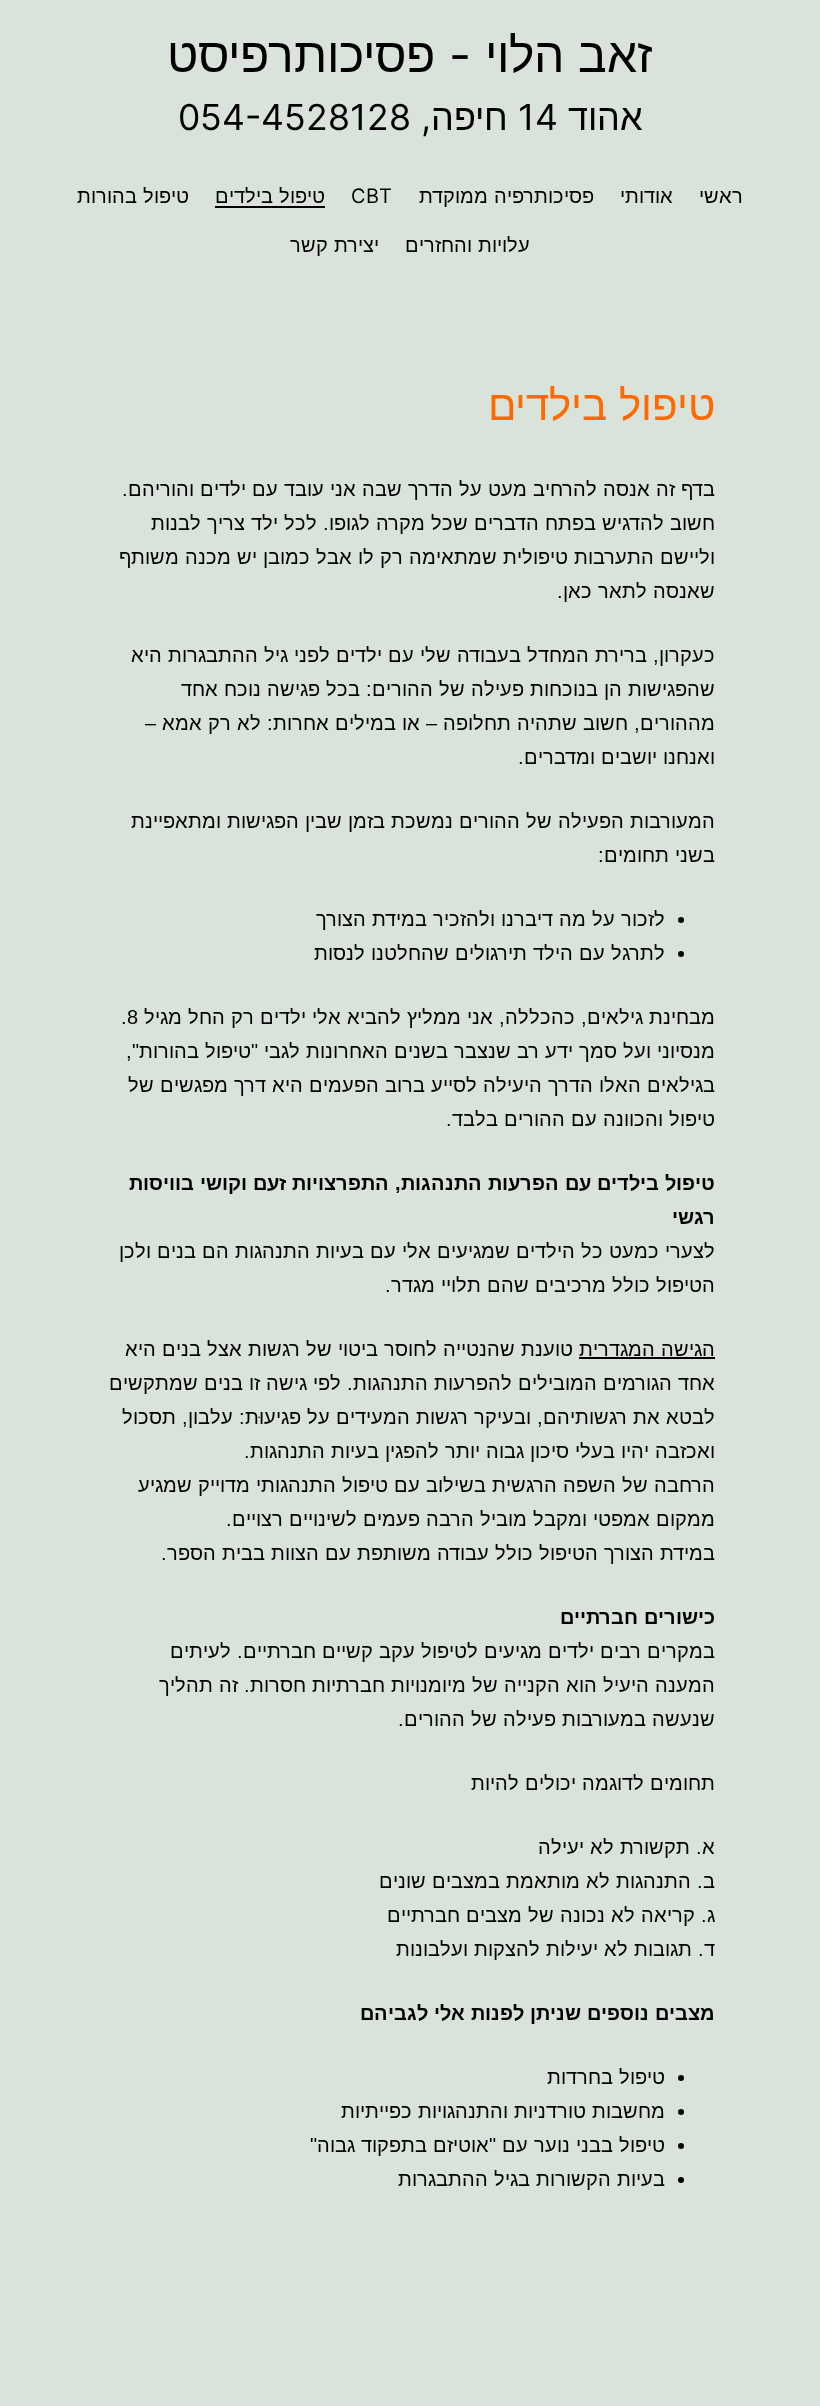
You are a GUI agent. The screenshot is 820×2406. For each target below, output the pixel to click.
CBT (371, 196)
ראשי (721, 196)
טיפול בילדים (270, 196)
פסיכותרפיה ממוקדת (506, 196)
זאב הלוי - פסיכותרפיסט (410, 54)
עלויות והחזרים (467, 245)
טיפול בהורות (133, 196)
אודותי (646, 196)
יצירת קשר (334, 245)
